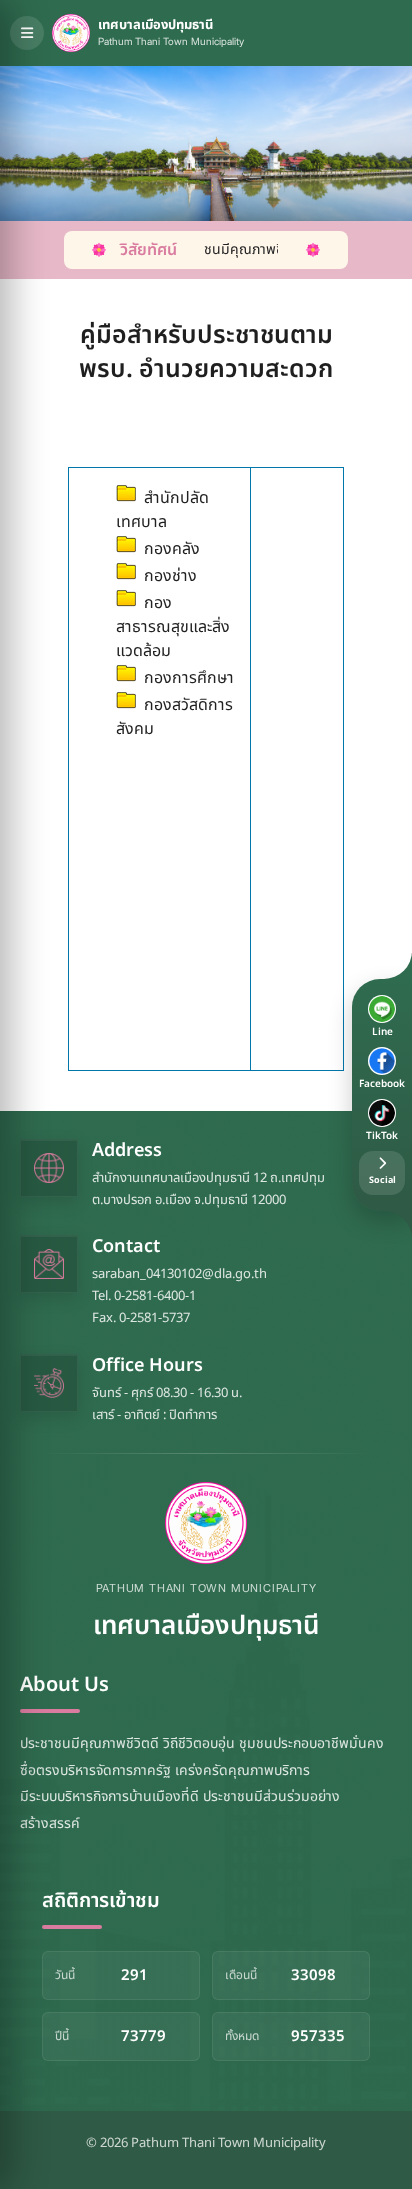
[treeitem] (175, 508)
